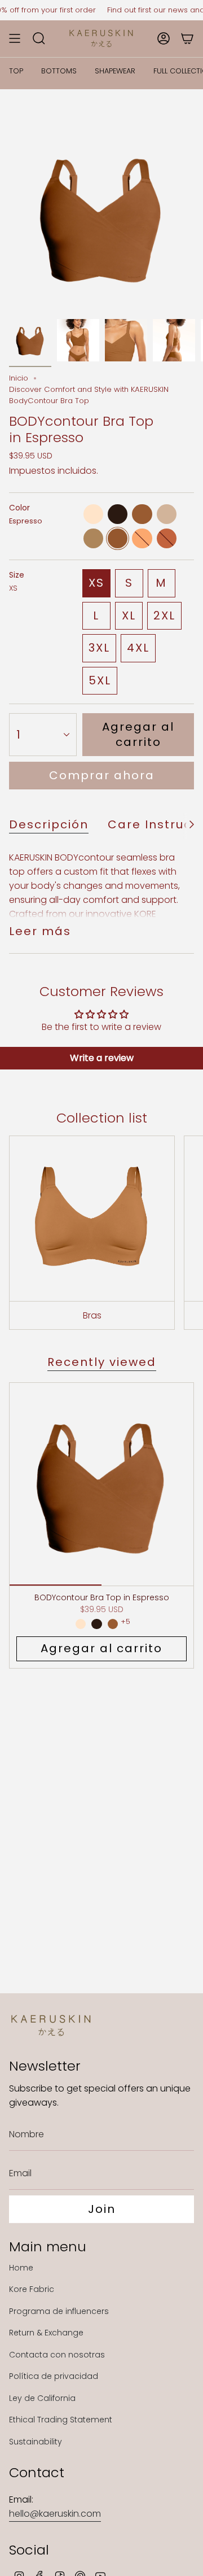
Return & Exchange (46, 2333)
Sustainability (36, 2442)
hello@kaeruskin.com (55, 2514)
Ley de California (42, 2398)
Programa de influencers (59, 2311)
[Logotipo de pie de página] (51, 2025)
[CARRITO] (187, 38)
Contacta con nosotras (57, 2355)
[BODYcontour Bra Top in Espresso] (101, 1484)
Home (21, 2268)
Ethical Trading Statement (61, 2420)
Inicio (19, 378)
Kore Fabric (32, 2289)
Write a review (102, 1058)
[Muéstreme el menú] (15, 38)
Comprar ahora (102, 775)
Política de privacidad (54, 2376)
